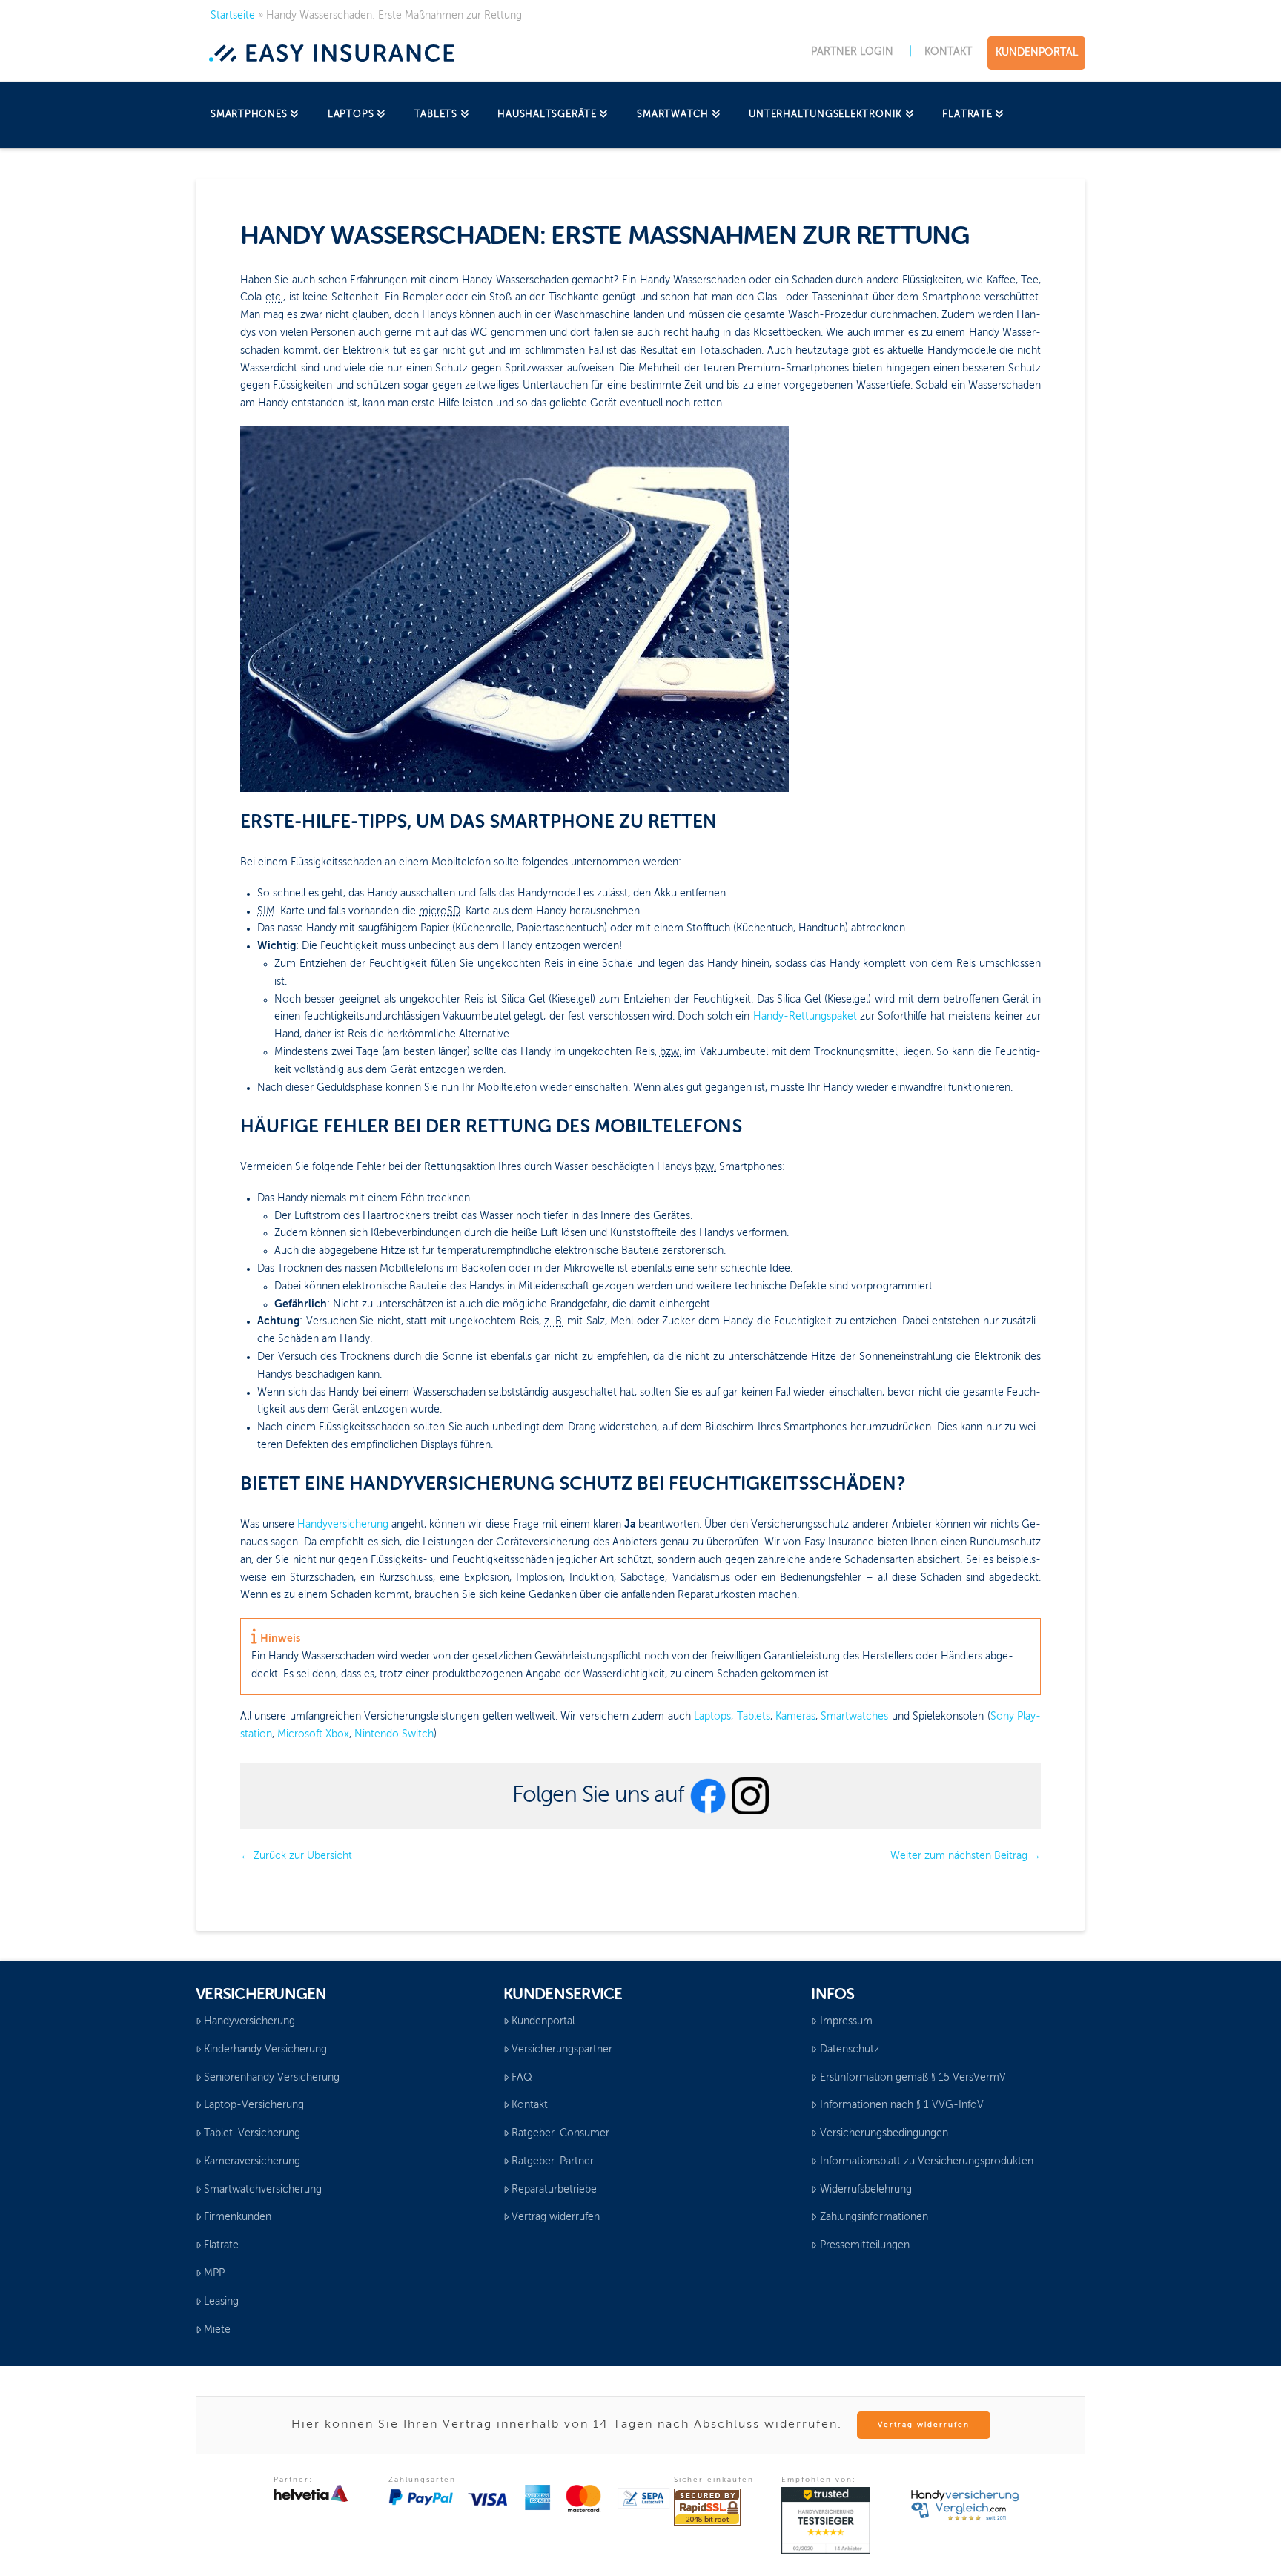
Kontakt (530, 2105)
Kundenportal (543, 2021)
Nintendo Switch (394, 1734)
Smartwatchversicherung (263, 2190)
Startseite (233, 16)
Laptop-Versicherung (254, 2105)
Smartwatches (854, 1717)
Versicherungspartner (562, 2050)
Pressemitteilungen (865, 2245)
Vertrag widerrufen (556, 2217)
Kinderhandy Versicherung (265, 2050)
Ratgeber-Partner (553, 2161)
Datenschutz (850, 2050)
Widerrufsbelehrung (866, 2190)
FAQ (522, 2078)
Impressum (846, 2021)
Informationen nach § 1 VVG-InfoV (902, 2105)
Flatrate (221, 2245)
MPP (214, 2273)
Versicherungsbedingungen (884, 2133)
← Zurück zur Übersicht (296, 1856)
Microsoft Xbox (313, 1734)
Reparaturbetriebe (554, 2190)
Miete (217, 2330)
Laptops (712, 1717)
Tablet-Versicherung (252, 2133)
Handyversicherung (343, 1525)
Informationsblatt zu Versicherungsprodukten (927, 2161)
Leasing (221, 2302)
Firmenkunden (238, 2217)
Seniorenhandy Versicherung (272, 2078)
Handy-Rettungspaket (805, 1017)
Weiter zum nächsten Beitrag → (966, 1856)
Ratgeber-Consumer (560, 2133)
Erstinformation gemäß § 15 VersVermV (913, 2078)
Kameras (795, 1717)
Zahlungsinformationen (874, 2217)
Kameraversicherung (252, 2161)
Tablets (754, 1717)
